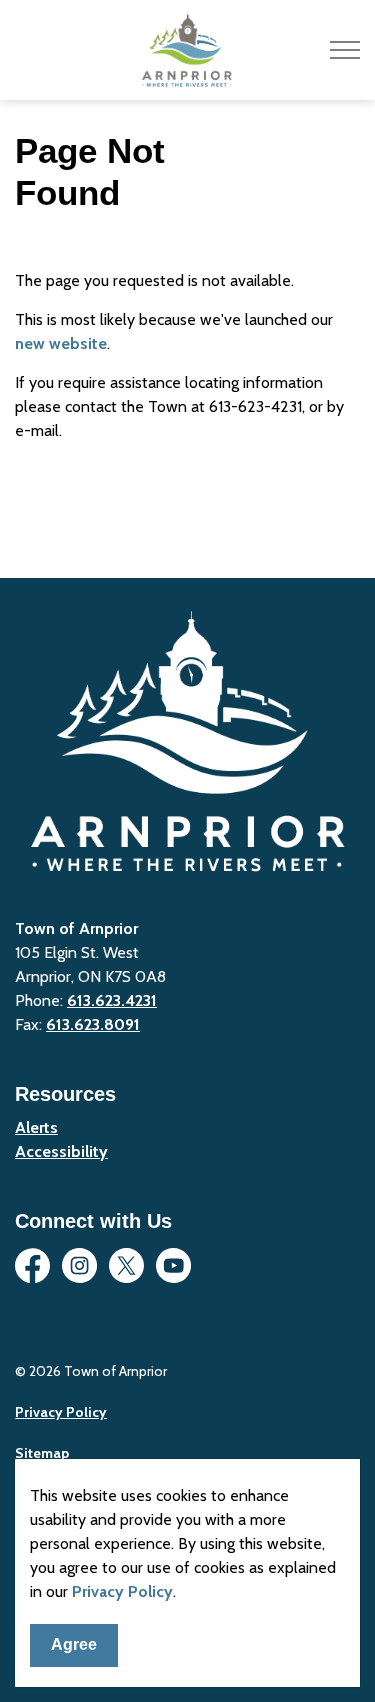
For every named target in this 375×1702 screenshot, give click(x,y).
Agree (74, 1644)
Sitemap (42, 1453)
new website (61, 343)
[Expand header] (345, 50)
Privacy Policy (122, 1591)
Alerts (36, 1127)
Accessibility (61, 1151)
